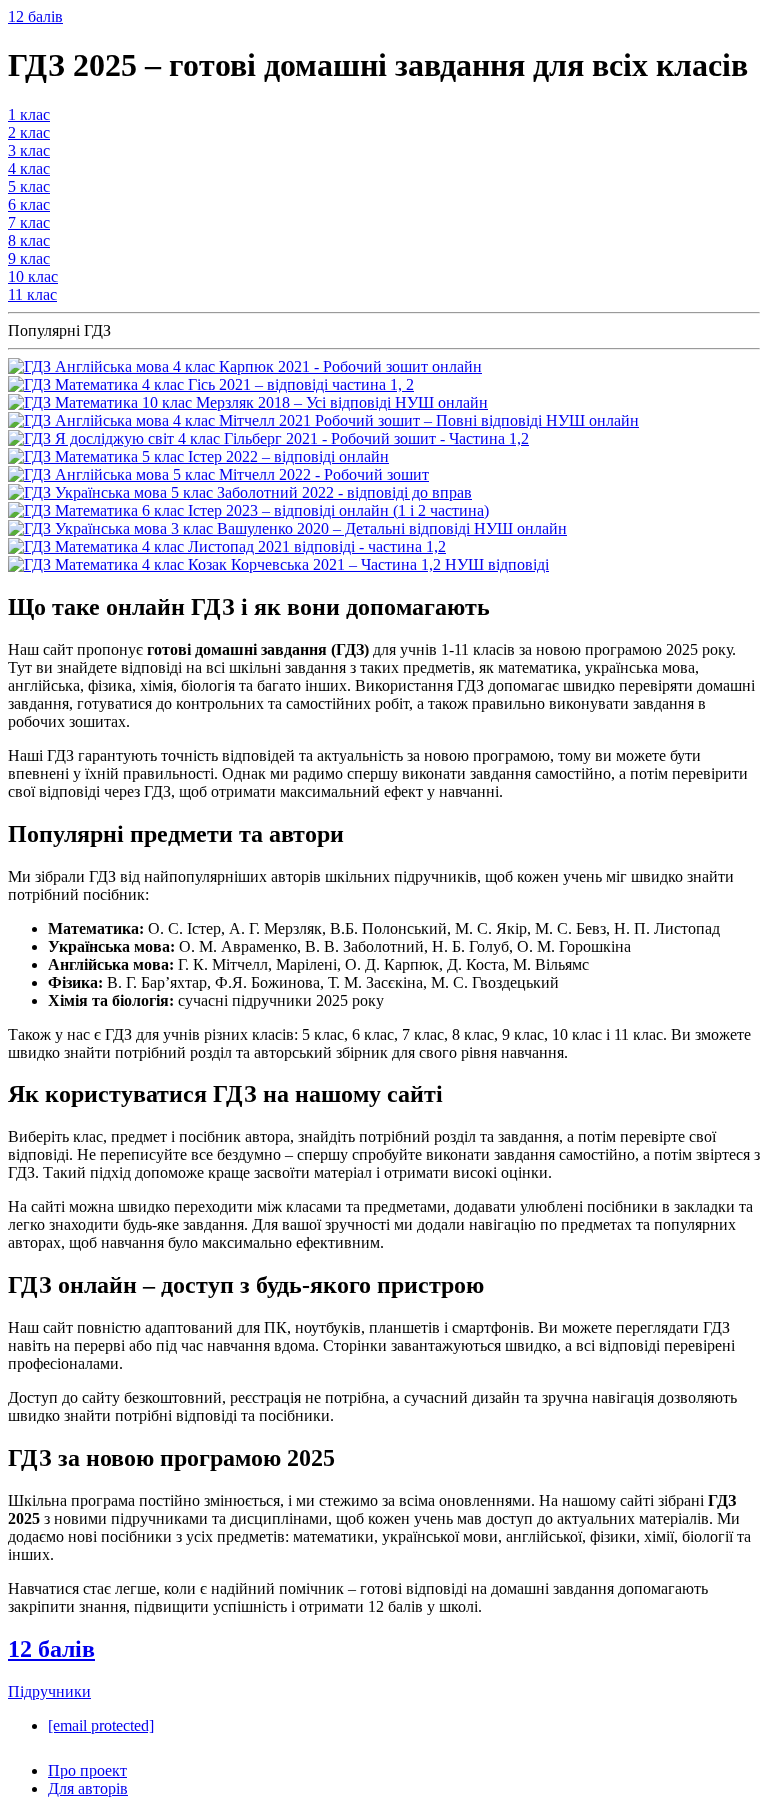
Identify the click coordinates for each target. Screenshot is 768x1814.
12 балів (35, 16)
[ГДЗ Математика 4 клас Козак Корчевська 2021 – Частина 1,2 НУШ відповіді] (278, 564)
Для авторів (88, 1788)
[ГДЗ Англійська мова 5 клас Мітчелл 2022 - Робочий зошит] (218, 474)
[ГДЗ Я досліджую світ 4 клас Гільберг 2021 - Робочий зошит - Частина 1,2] (268, 438)
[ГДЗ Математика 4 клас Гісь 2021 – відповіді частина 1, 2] (211, 384)
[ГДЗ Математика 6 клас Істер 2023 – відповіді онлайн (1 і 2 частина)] (248, 510)
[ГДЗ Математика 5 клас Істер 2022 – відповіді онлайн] (198, 456)
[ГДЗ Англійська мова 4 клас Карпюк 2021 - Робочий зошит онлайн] (245, 366)
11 (32, 294)
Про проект (87, 1770)
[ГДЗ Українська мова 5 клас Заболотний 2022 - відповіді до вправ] (240, 492)
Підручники (49, 1691)
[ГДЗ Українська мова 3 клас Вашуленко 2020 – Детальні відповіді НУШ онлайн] (287, 528)
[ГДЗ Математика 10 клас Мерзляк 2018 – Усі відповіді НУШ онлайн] (248, 402)
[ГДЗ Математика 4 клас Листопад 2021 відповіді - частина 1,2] (227, 546)
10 (33, 276)
